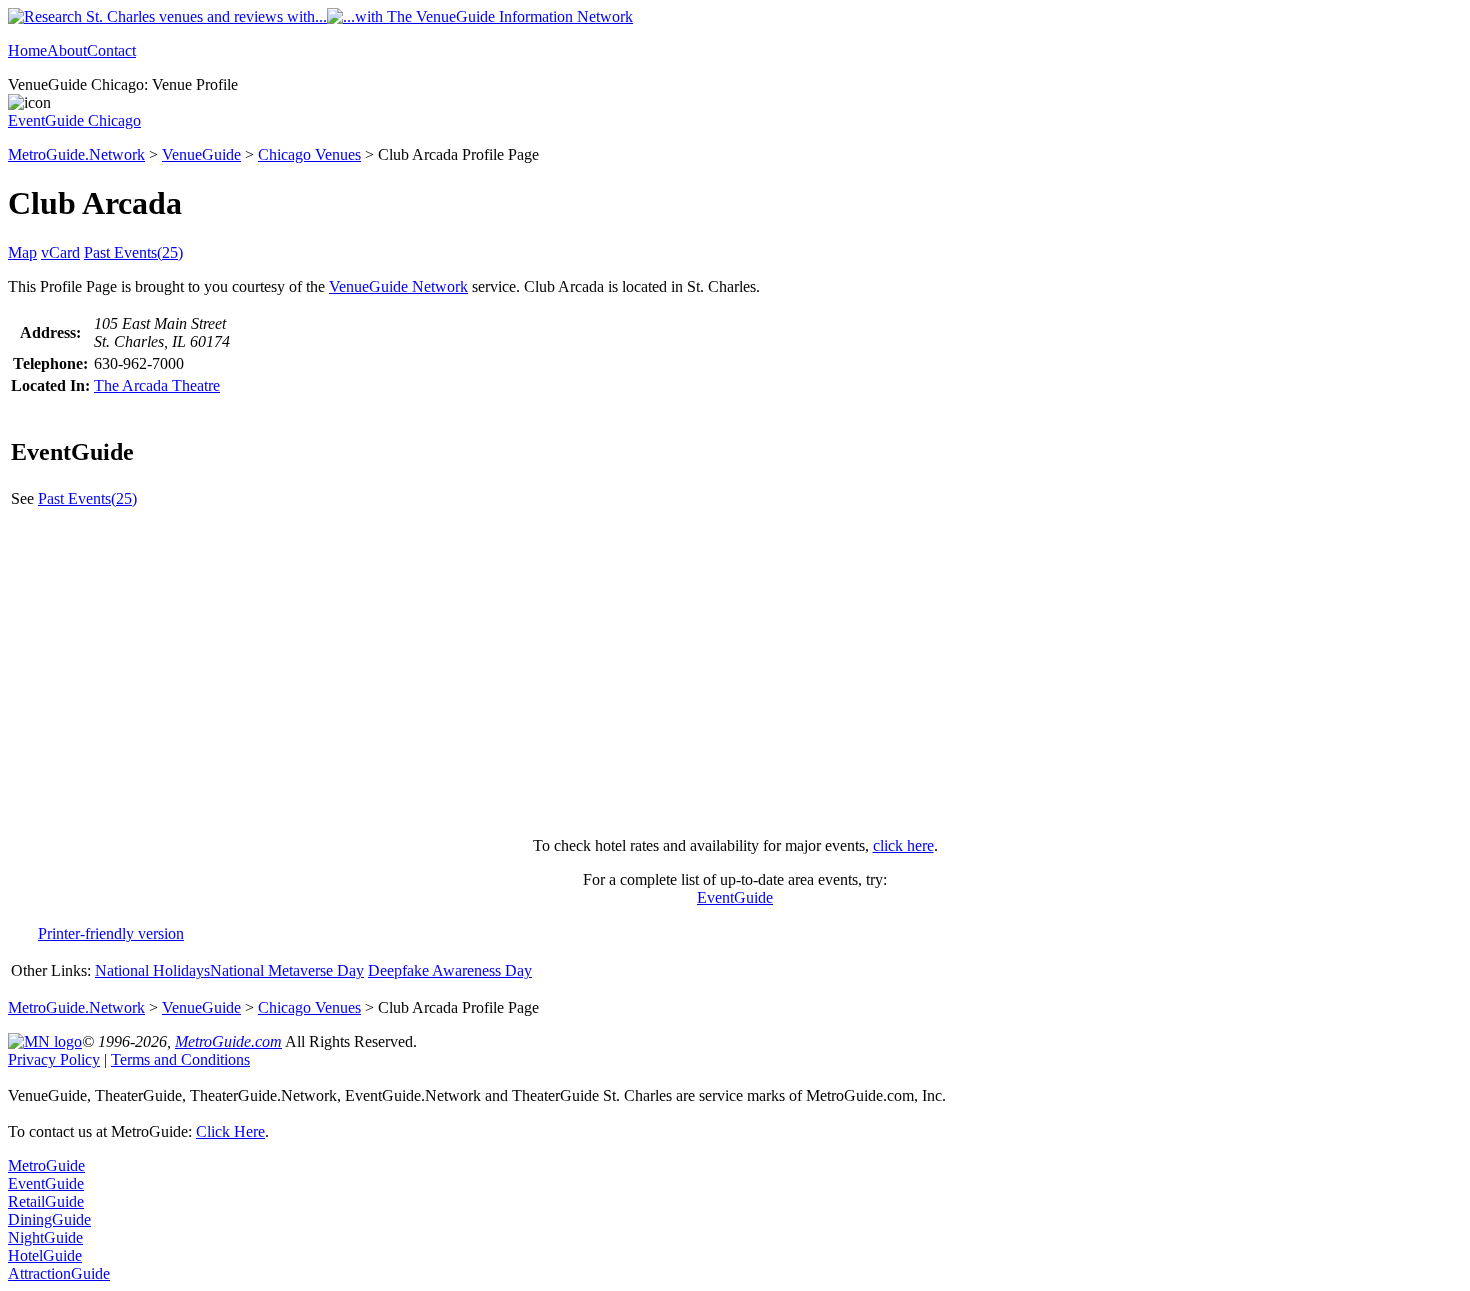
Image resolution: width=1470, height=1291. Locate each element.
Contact (111, 50)
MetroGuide (46, 1165)
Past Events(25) (133, 252)
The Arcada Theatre (157, 385)
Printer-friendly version (111, 933)
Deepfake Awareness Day (450, 970)
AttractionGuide (59, 1273)
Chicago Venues (309, 154)
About (67, 50)
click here (903, 845)
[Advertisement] (735, 681)
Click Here (230, 1131)
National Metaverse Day (287, 970)
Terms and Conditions (180, 1059)
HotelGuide (45, 1255)
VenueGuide (201, 154)
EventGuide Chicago (74, 120)
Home (27, 50)
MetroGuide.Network (76, 154)
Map (22, 252)
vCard (60, 252)
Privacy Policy (54, 1059)
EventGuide (735, 897)
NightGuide (45, 1237)
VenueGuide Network (398, 286)
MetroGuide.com (228, 1041)
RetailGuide (46, 1201)
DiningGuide (49, 1219)
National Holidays (152, 970)
